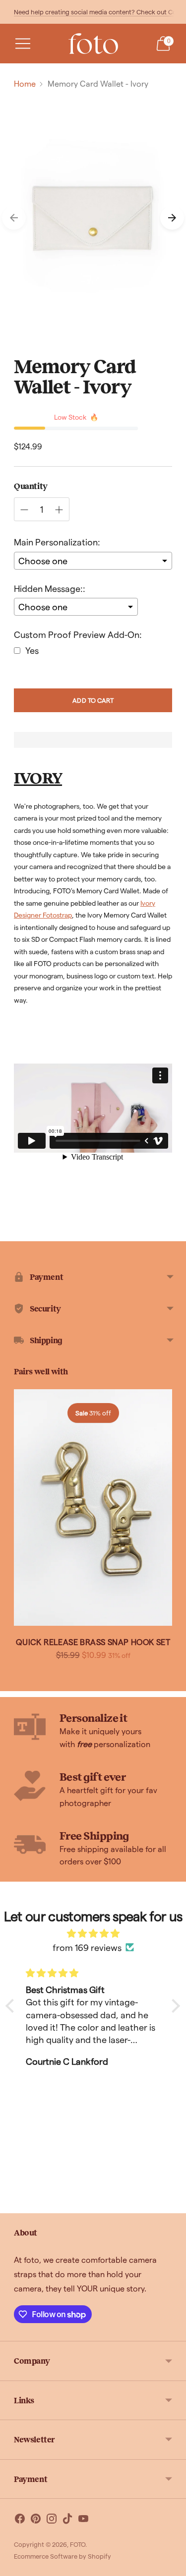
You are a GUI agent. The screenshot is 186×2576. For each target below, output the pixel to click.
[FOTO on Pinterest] (36, 2520)
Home (25, 83)
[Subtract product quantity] (24, 510)
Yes (32, 650)
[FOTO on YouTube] (83, 2520)
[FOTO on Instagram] (52, 2520)
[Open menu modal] (23, 44)
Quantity (31, 486)
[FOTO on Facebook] (20, 2520)
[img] (93, 1933)
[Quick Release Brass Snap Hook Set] (93, 1508)
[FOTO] (93, 44)
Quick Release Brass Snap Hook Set (93, 1642)
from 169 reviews (87, 1947)
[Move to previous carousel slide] (14, 218)
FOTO (78, 2544)
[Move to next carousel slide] (172, 218)
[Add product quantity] (59, 510)
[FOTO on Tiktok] (67, 2520)
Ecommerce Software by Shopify (62, 2556)
